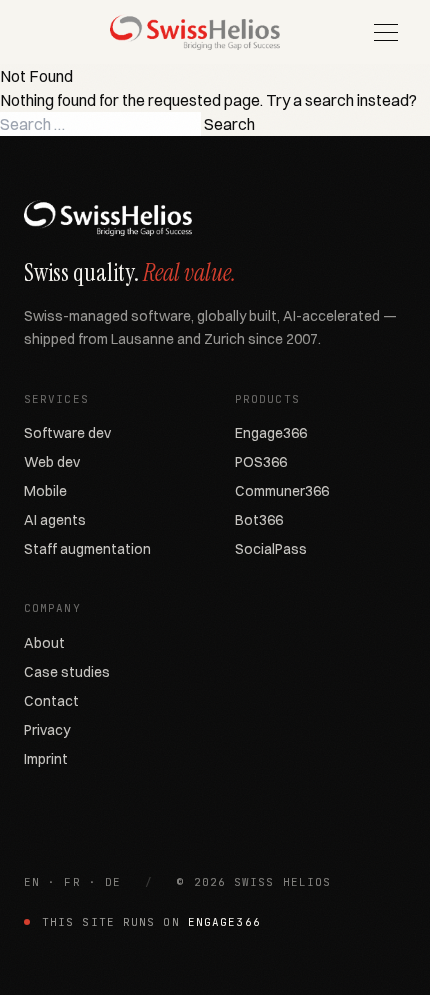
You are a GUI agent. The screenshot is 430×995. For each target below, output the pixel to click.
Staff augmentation (87, 549)
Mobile (45, 491)
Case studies (67, 672)
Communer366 (282, 491)
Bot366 (259, 520)
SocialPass (271, 549)
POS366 (261, 462)
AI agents (55, 520)
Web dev (52, 462)
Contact (51, 701)
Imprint (46, 759)
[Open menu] (386, 32)
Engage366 (271, 433)
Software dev (67, 433)
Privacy (47, 730)
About (44, 643)
